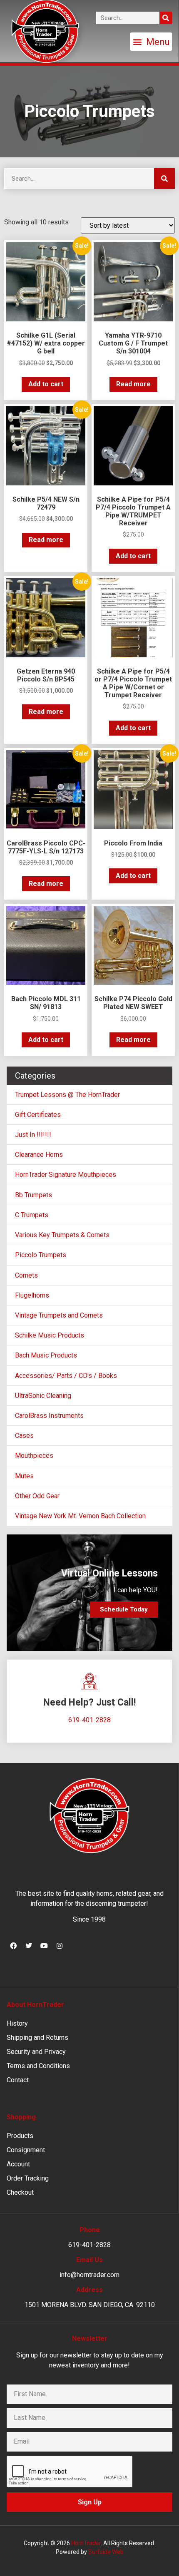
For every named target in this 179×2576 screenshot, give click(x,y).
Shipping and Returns (37, 2038)
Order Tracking (28, 2178)
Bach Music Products (46, 1355)
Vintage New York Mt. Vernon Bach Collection (80, 1516)
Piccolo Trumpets (41, 1255)
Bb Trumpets (34, 1195)
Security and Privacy (36, 2052)
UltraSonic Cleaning (43, 1396)
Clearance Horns (39, 1155)
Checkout (20, 2192)
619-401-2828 (89, 1720)
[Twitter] (29, 1946)
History (17, 2023)
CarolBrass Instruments (49, 1416)
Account (18, 2164)
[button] (151, 42)
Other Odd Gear (37, 1496)
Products (20, 2136)
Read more (133, 384)
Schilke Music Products (50, 1335)
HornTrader (86, 2543)
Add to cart (46, 384)
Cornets (26, 1275)
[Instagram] (60, 1946)
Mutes (24, 1476)
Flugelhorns (32, 1295)
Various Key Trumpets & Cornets (62, 1235)
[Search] (166, 18)
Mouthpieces (34, 1456)
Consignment (26, 2150)
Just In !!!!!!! (33, 1135)
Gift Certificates (38, 1115)
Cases (24, 1436)
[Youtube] (44, 1946)
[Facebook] (13, 1946)
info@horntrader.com (89, 2275)
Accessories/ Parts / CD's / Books (66, 1376)
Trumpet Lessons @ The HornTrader (67, 1095)
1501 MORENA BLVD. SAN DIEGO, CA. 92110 (90, 2305)
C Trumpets (32, 1215)
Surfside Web (106, 2552)
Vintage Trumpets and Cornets (59, 1315)
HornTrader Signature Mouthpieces (66, 1175)
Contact (18, 2080)
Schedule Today (124, 1609)
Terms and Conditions (38, 2066)
